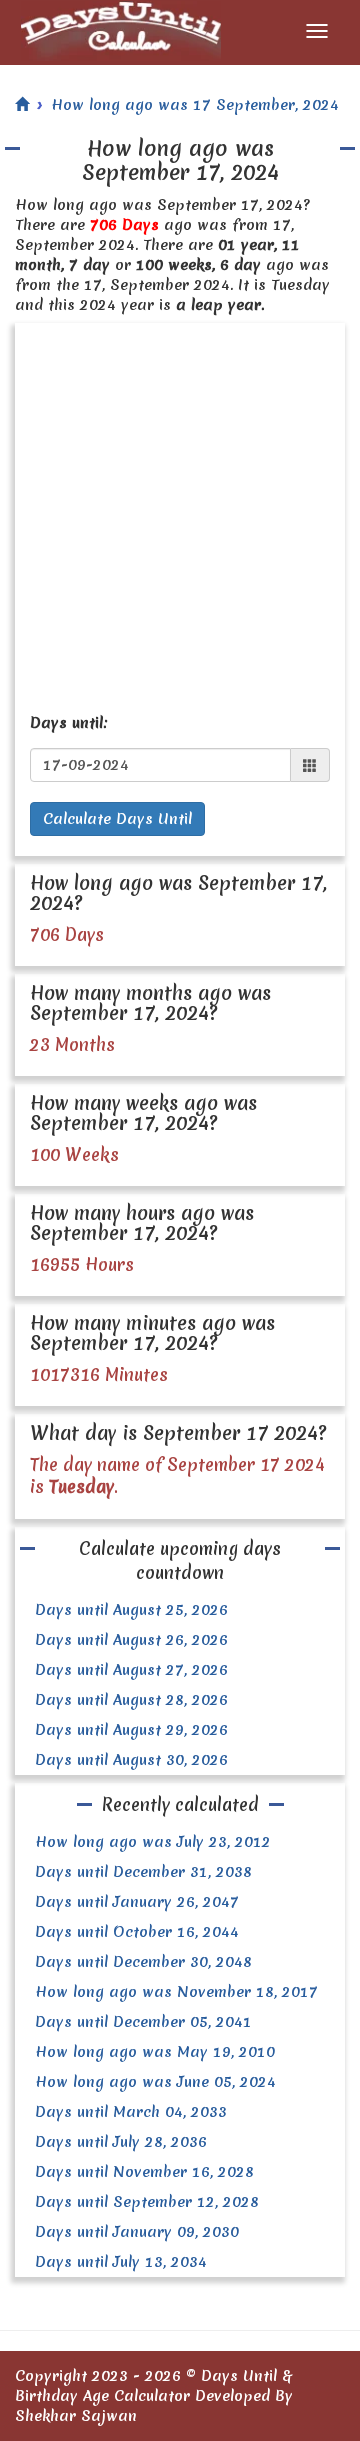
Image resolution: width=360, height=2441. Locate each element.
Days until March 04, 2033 (131, 2112)
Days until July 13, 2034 (121, 2262)
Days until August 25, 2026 (131, 1610)
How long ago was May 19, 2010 (155, 2052)
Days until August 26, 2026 (131, 1640)
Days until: (69, 723)
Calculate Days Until (117, 819)
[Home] (22, 105)
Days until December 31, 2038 (143, 1872)
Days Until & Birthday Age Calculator (153, 2386)
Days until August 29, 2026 (131, 1730)
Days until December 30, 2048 (143, 1962)
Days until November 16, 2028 (144, 2172)
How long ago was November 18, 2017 (176, 1992)
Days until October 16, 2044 (137, 1932)
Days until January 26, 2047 (137, 1902)
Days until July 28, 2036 (121, 2142)
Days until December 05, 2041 (143, 2022)
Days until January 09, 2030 (137, 2232)
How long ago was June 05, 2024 (155, 2082)
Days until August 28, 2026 (131, 1700)
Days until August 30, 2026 (131, 1760)
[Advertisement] (180, 513)
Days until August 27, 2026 (131, 1670)
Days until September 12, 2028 (147, 2202)
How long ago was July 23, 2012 (153, 1842)
